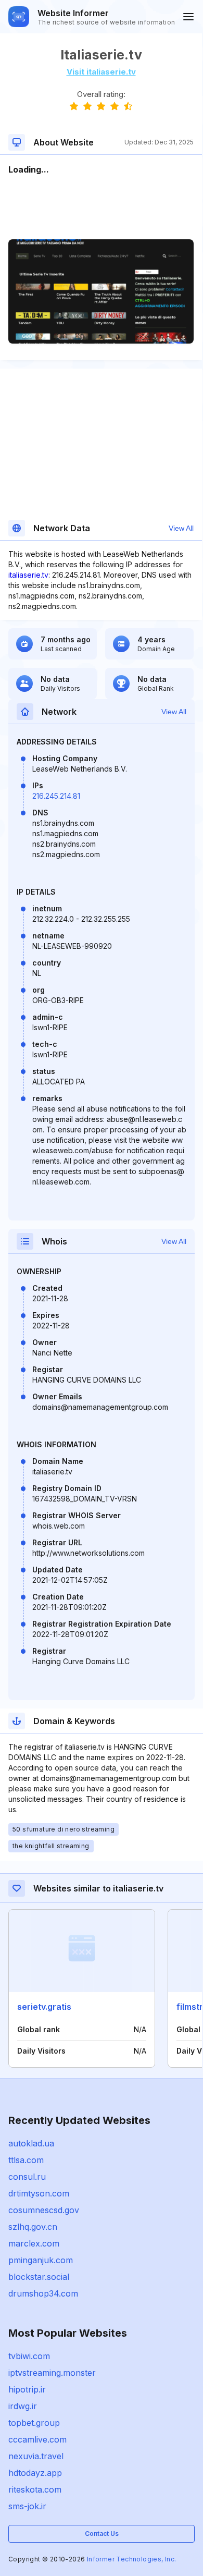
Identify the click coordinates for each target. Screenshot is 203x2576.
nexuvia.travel (36, 2456)
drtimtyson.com (39, 2193)
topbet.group (34, 2423)
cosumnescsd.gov (44, 2210)
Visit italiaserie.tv (101, 72)
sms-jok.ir (27, 2506)
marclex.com (34, 2243)
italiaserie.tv (28, 575)
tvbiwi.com (29, 2356)
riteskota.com (35, 2489)
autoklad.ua (31, 2143)
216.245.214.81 (56, 796)
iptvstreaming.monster (52, 2373)
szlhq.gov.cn (33, 2227)
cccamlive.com (37, 2439)
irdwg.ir (23, 2406)
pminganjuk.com (41, 2260)
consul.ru (27, 2177)
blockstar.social (39, 2277)
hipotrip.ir (27, 2389)
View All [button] (181, 528)
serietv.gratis (44, 2007)
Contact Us (102, 2534)
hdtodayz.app (35, 2473)
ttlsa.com (26, 2160)
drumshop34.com (43, 2293)
